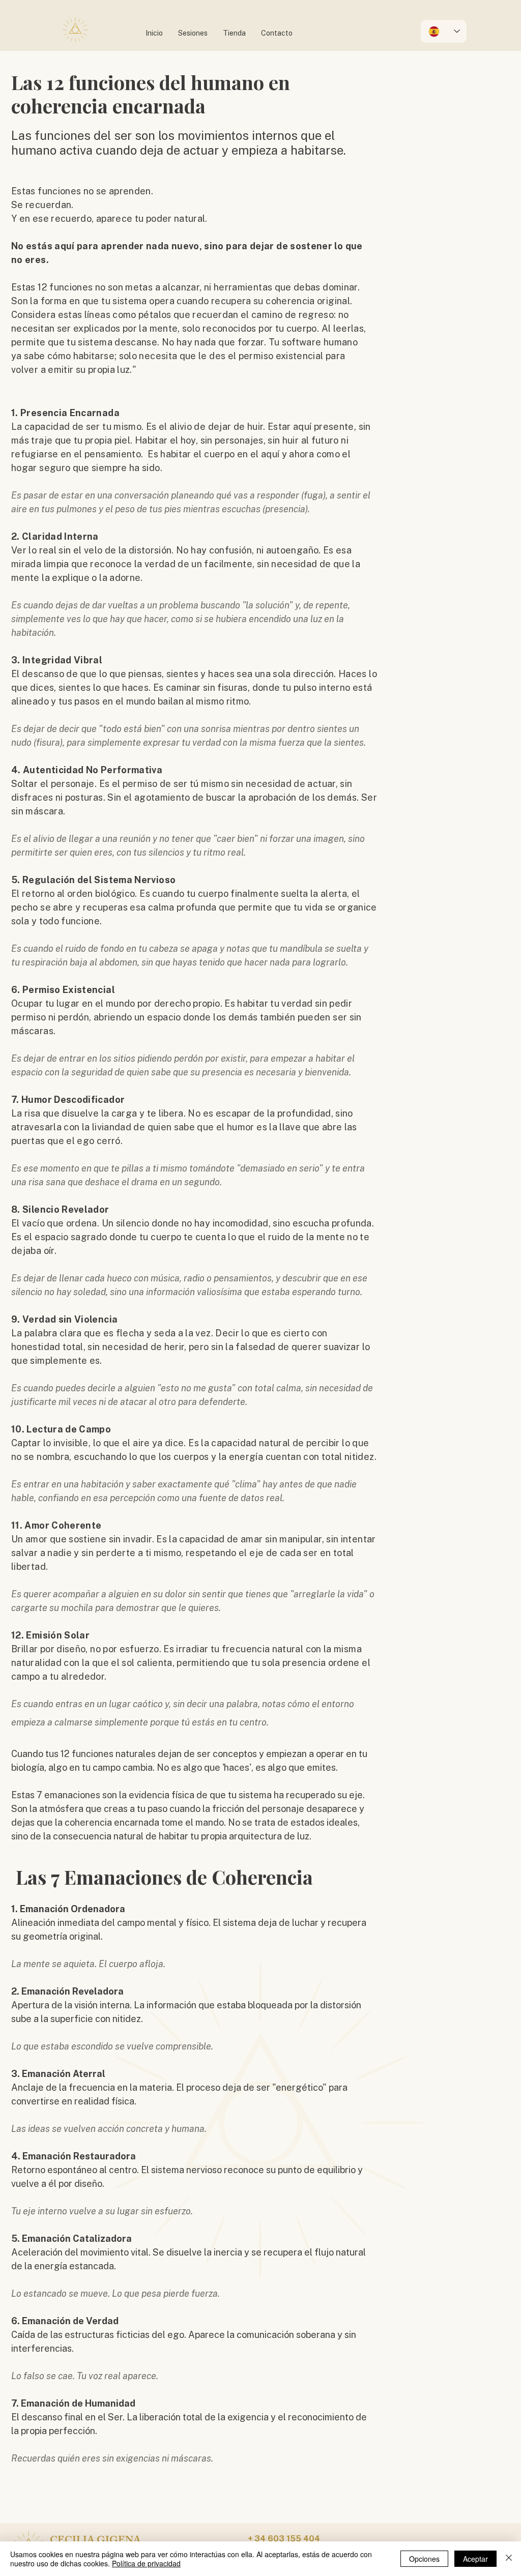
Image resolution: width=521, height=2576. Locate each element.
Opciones (424, 2559)
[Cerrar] (509, 2559)
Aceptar (475, 2559)
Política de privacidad (146, 2563)
